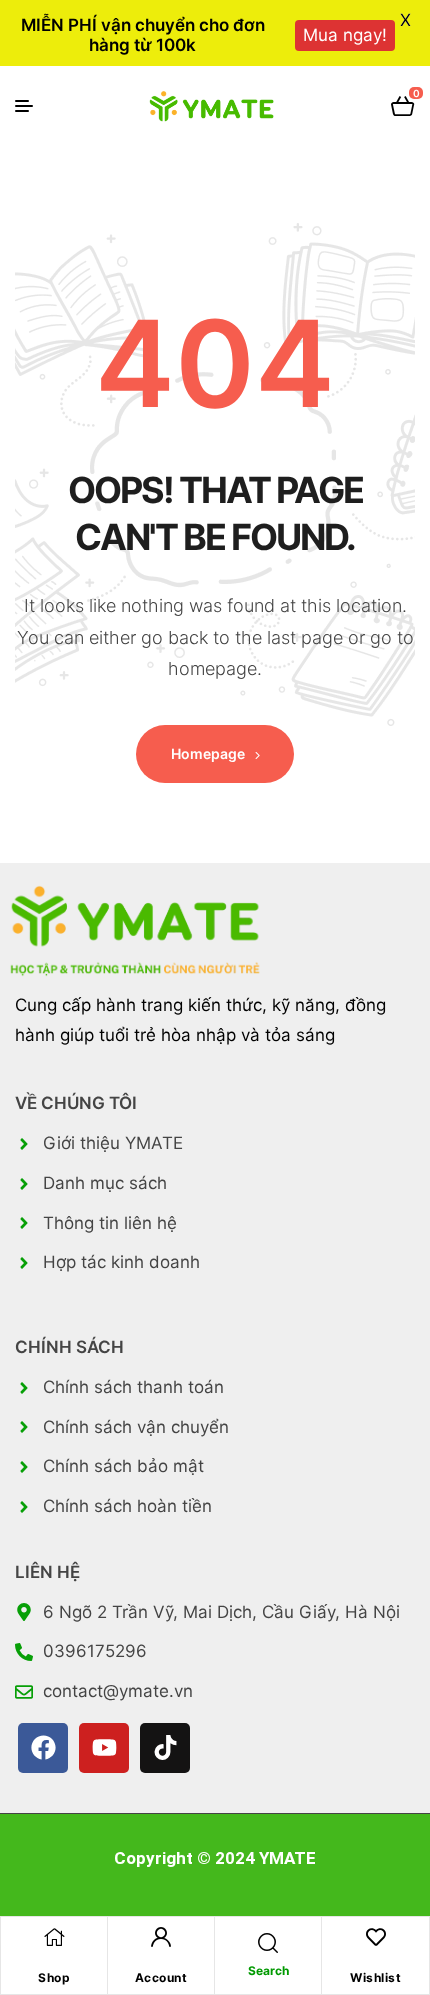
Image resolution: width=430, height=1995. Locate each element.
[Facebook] (43, 1748)
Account (161, 1977)
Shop (54, 1977)
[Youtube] (104, 1748)
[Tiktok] (165, 1748)
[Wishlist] (376, 1937)
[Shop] (54, 1937)
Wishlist (375, 1977)
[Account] (161, 1937)
